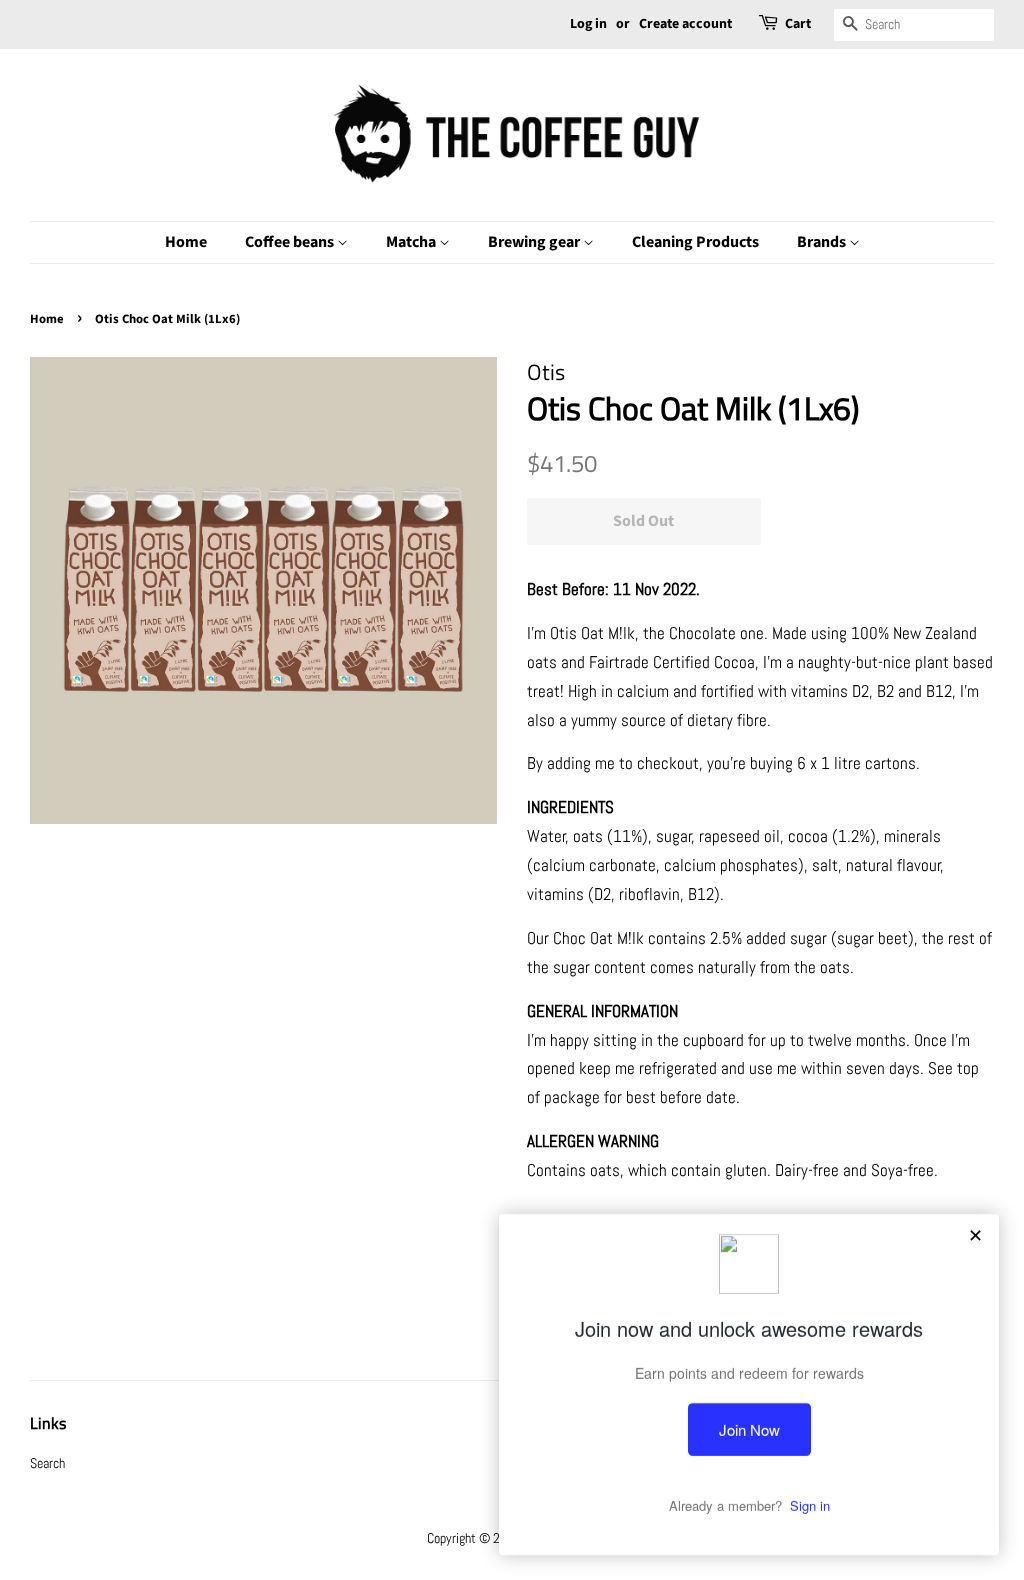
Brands (823, 242)
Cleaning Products (695, 242)
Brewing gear (535, 242)
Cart (798, 24)
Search (47, 1463)
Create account (685, 24)
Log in (588, 24)
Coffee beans (291, 242)
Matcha (412, 242)
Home (186, 242)
